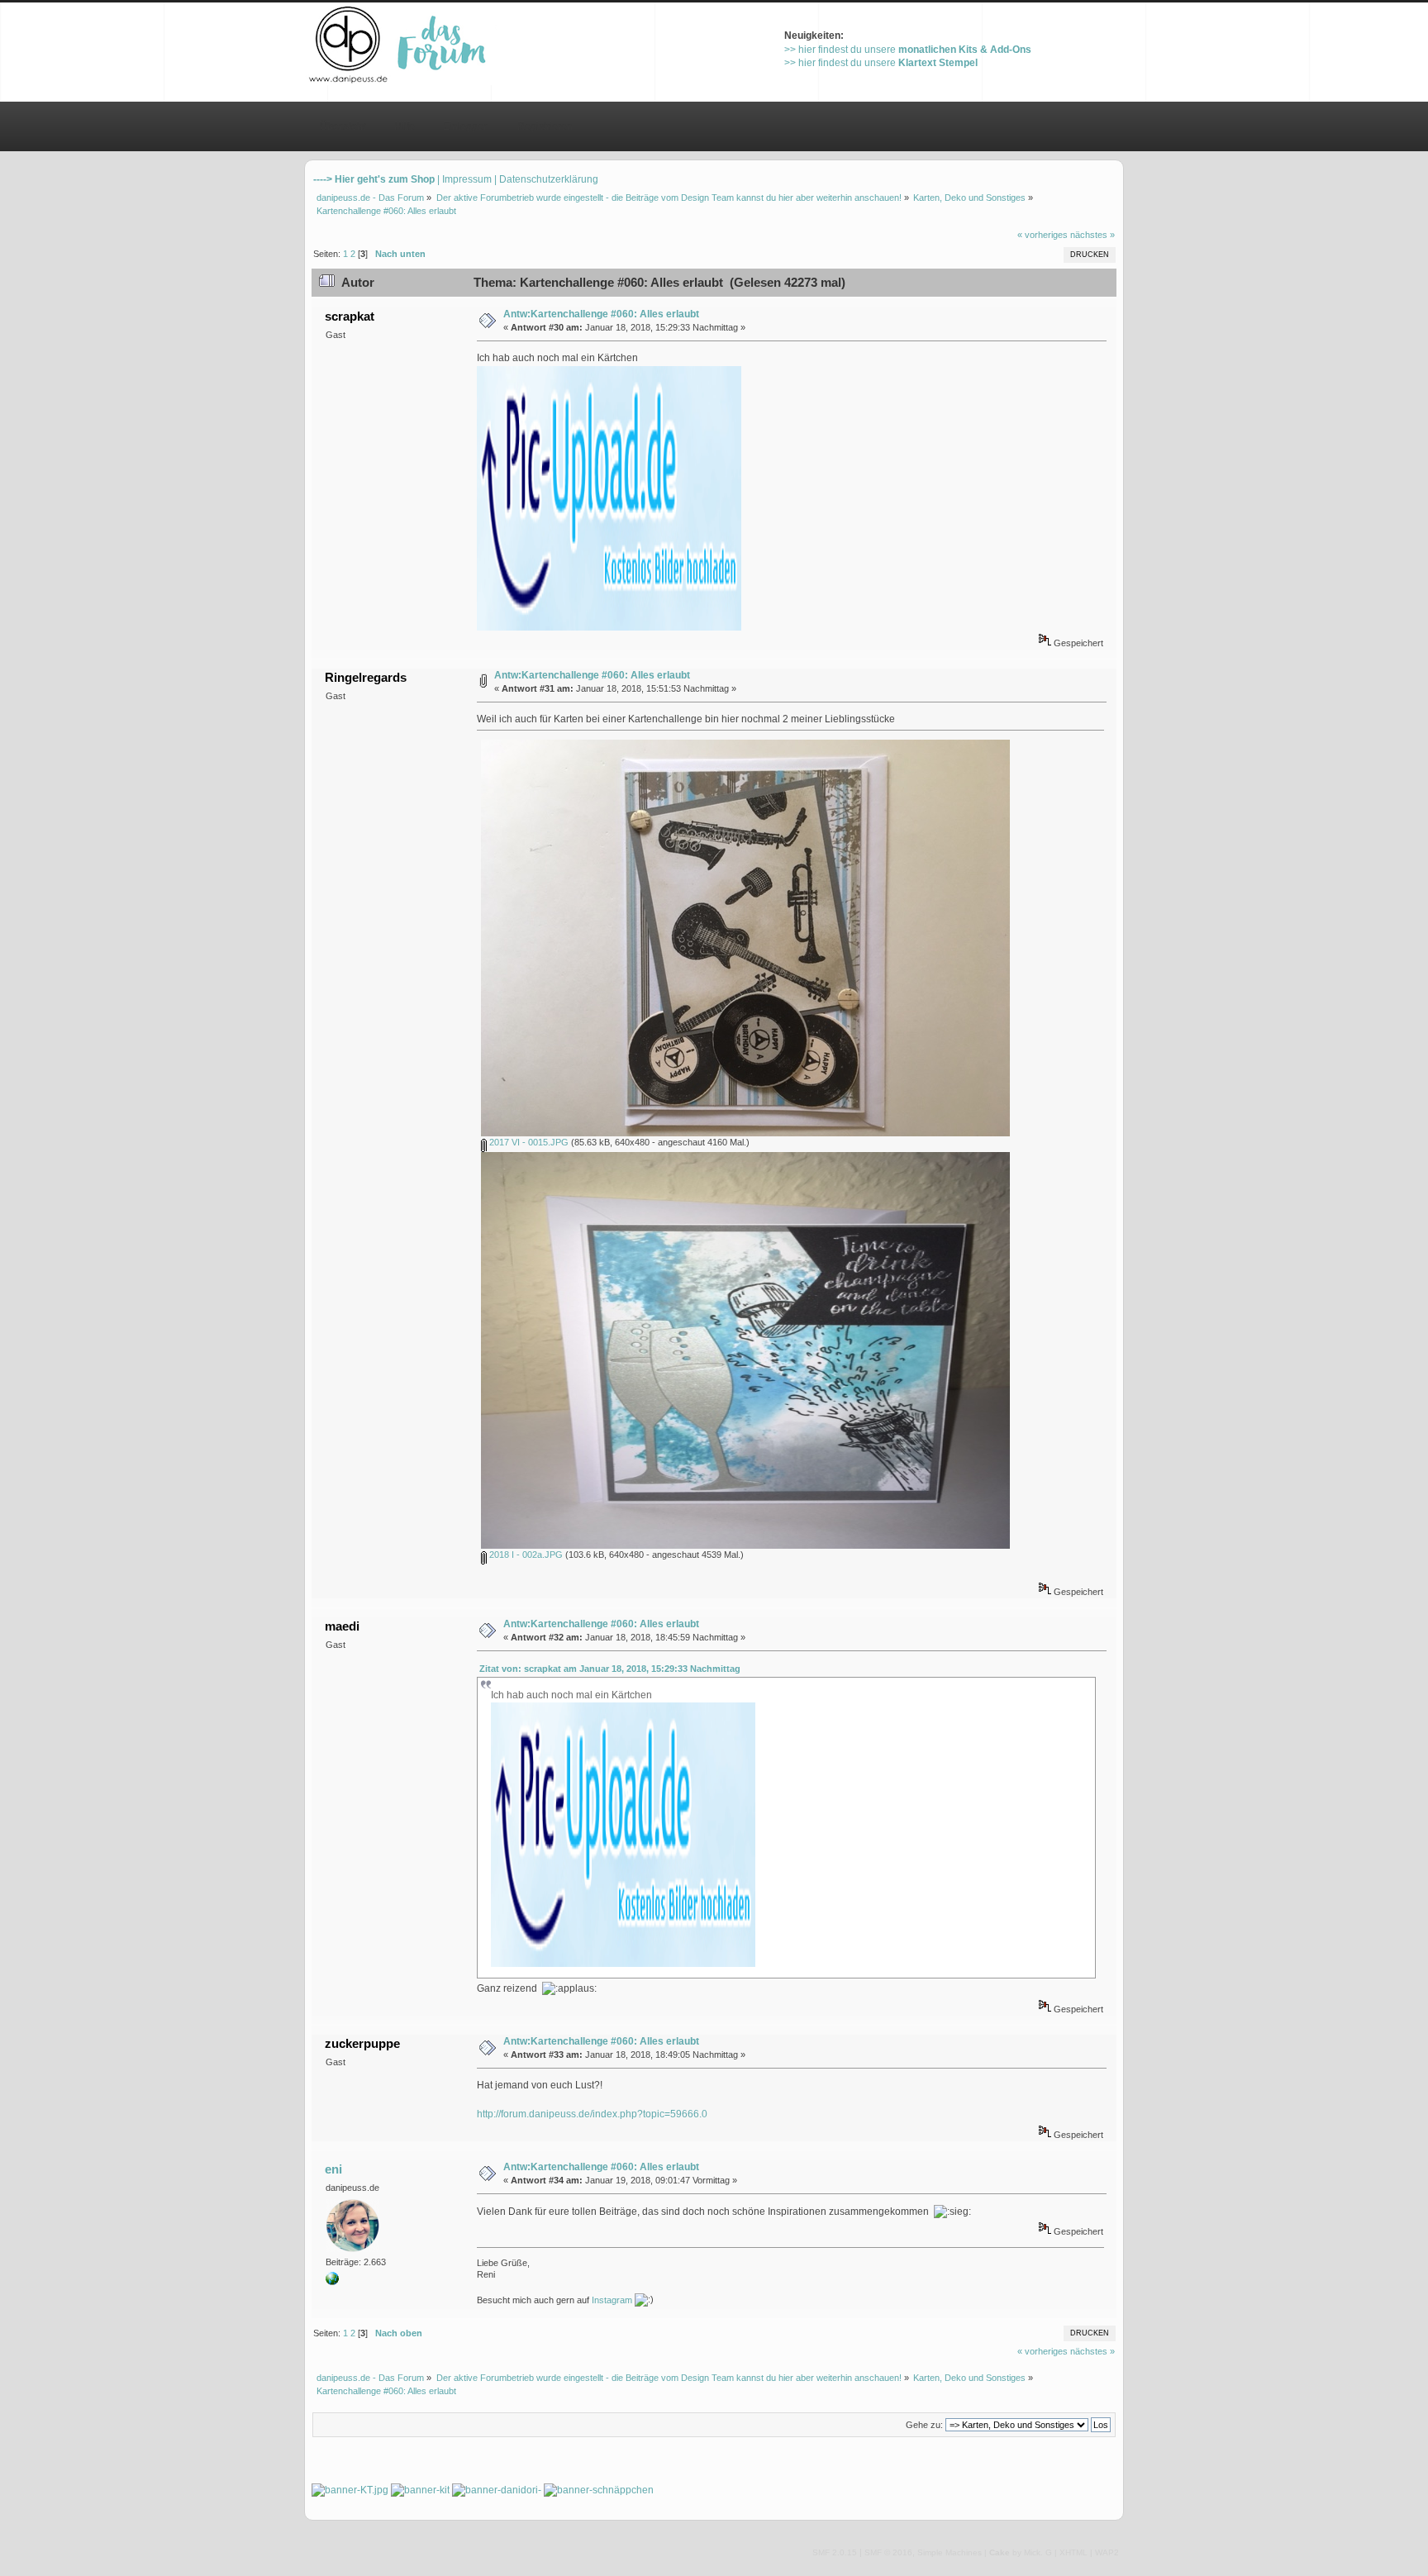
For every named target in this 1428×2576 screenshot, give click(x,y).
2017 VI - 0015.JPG (528, 1142)
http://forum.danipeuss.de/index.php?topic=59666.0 (592, 2114)
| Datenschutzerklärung (546, 179)
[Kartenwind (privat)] (332, 2282)
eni (333, 2169)
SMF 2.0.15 (835, 2552)
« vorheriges (1042, 235)
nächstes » (1092, 235)
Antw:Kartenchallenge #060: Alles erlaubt (601, 314)
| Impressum (464, 179)
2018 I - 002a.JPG (525, 1555)
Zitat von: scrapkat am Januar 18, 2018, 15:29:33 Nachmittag (610, 1669)
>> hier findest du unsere (908, 50)
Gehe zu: (924, 2425)
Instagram (612, 2300)
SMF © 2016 (888, 2552)
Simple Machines (950, 2552)
